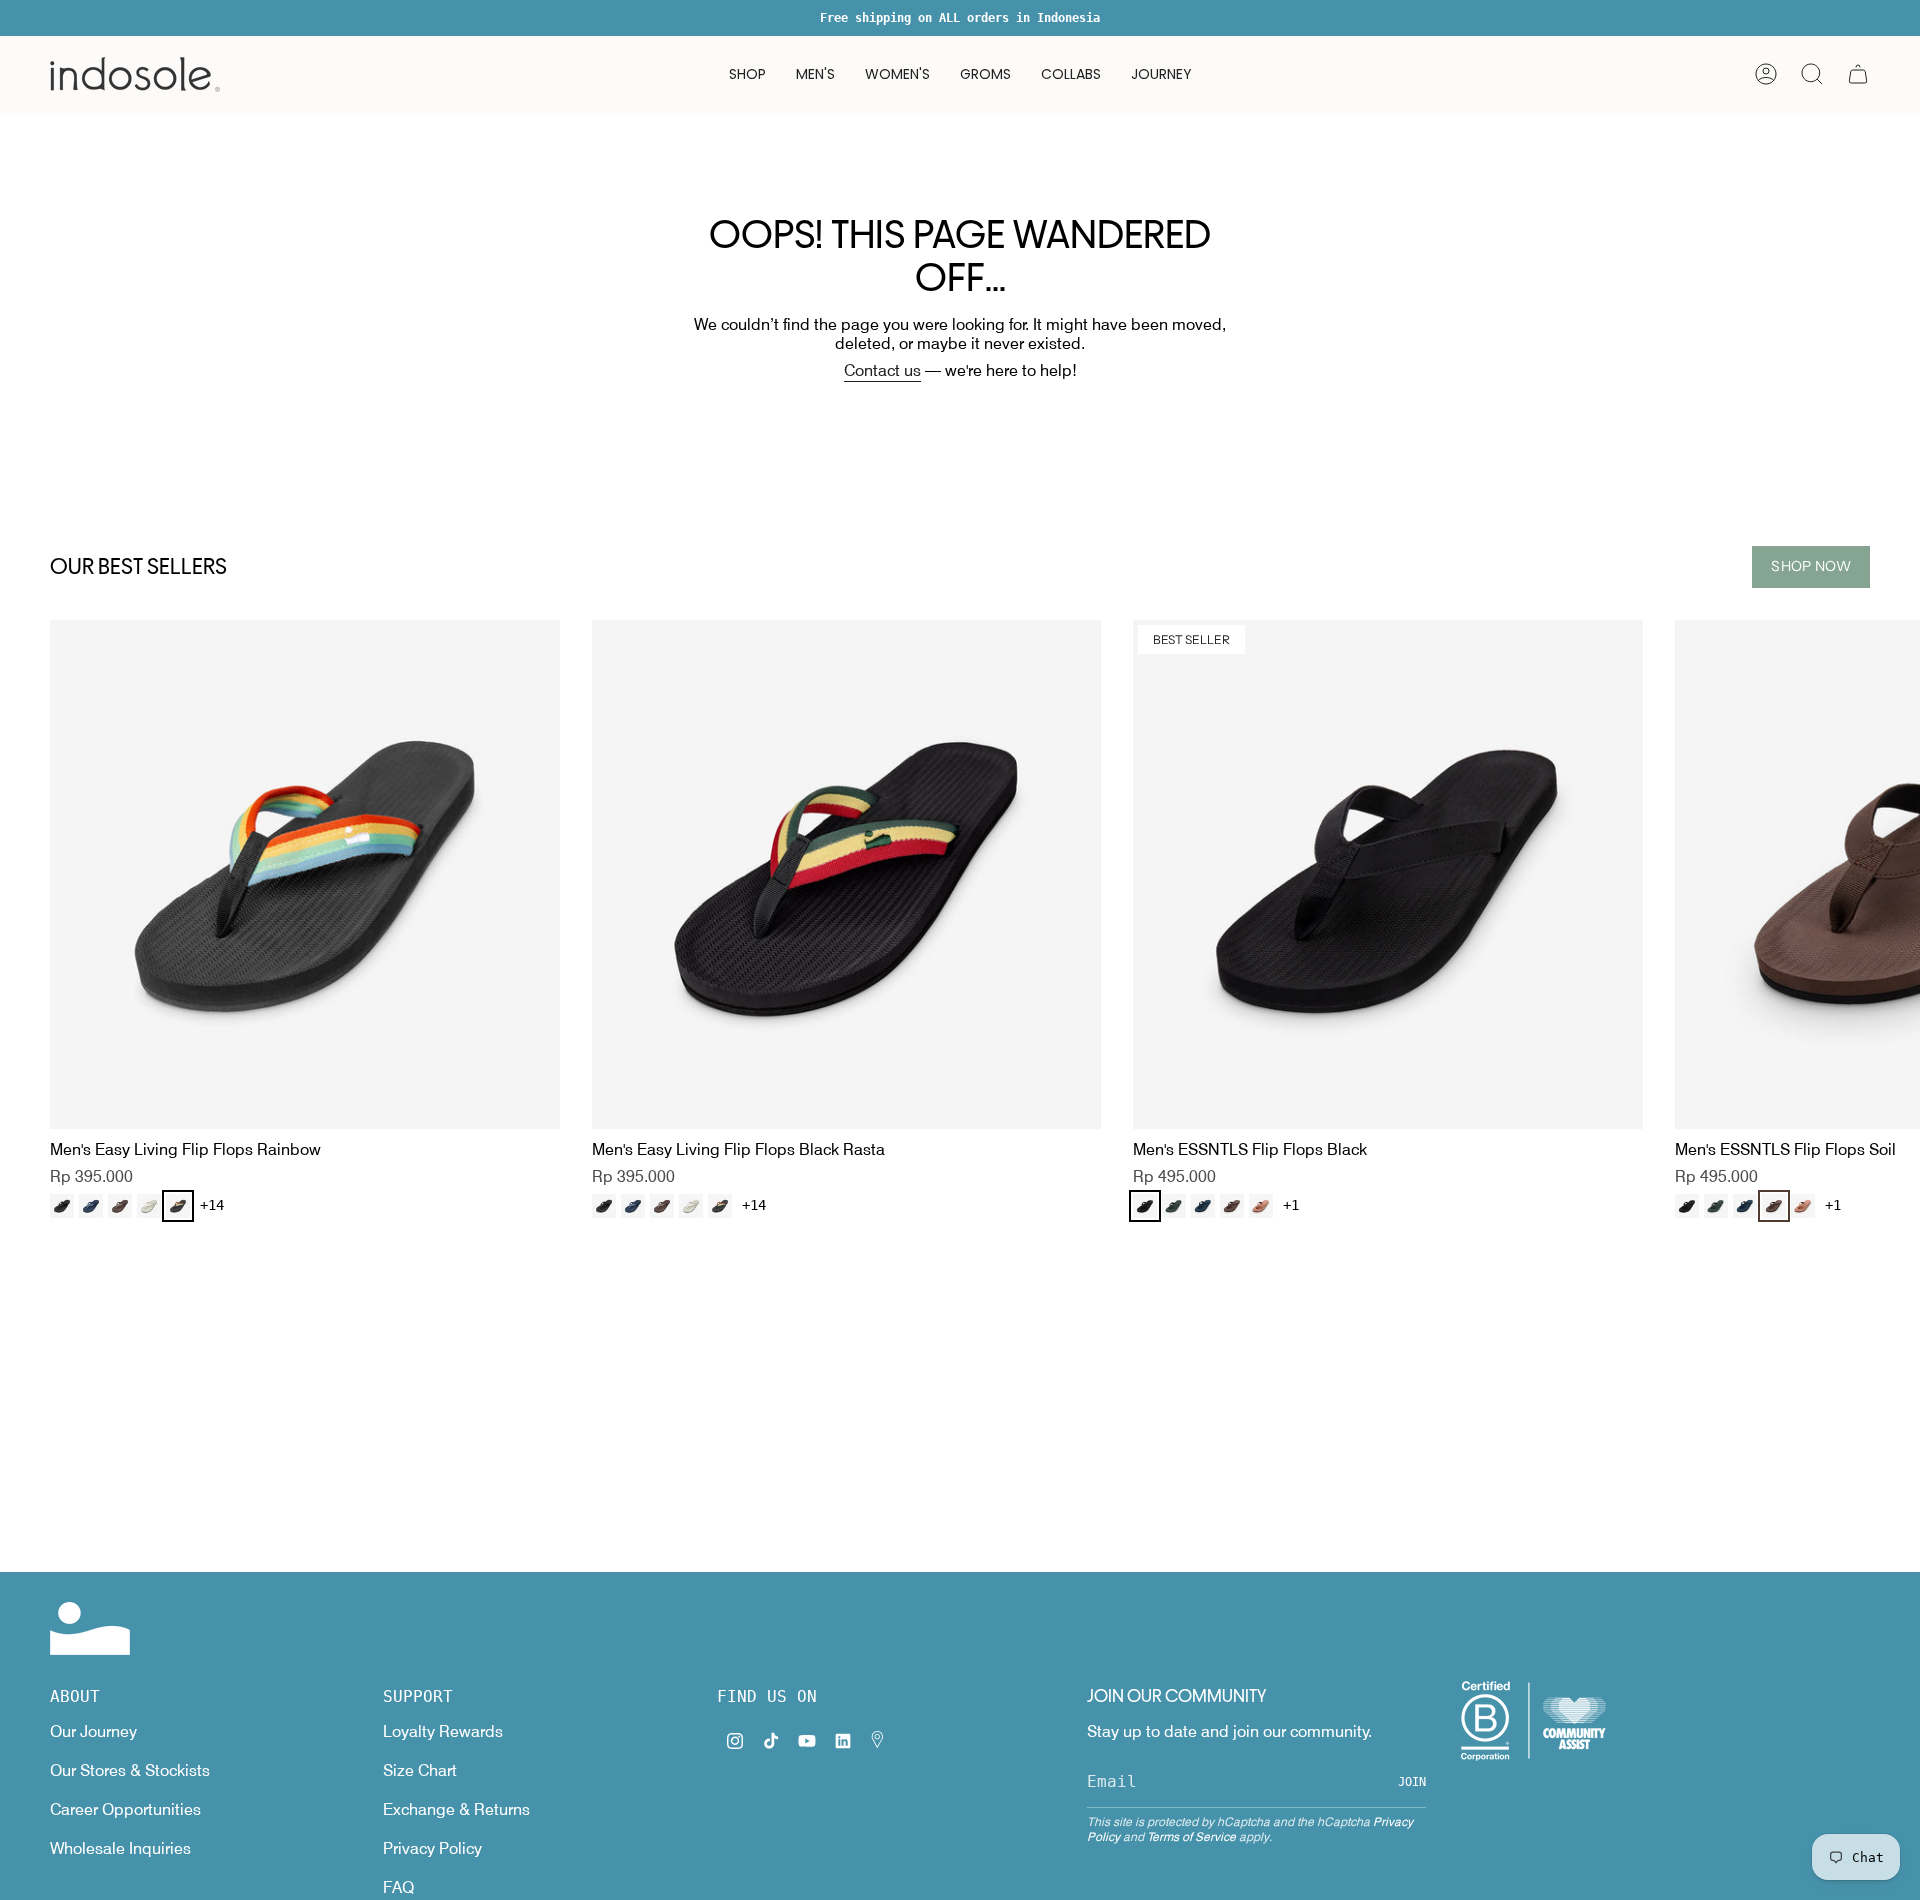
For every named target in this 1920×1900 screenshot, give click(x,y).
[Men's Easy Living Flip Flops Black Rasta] (847, 875)
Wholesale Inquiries (120, 1848)
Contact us (882, 370)
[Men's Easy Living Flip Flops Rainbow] (305, 875)
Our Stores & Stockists (130, 1770)
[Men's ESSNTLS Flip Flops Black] (1388, 875)
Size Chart (420, 1770)
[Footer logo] (90, 1628)
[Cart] (1858, 74)
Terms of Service (1191, 1836)
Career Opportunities (125, 1809)
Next (1890, 875)
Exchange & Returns (456, 1809)
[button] (747, 74)
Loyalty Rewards (443, 1731)
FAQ (398, 1887)
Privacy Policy (432, 1848)
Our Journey (93, 1731)
